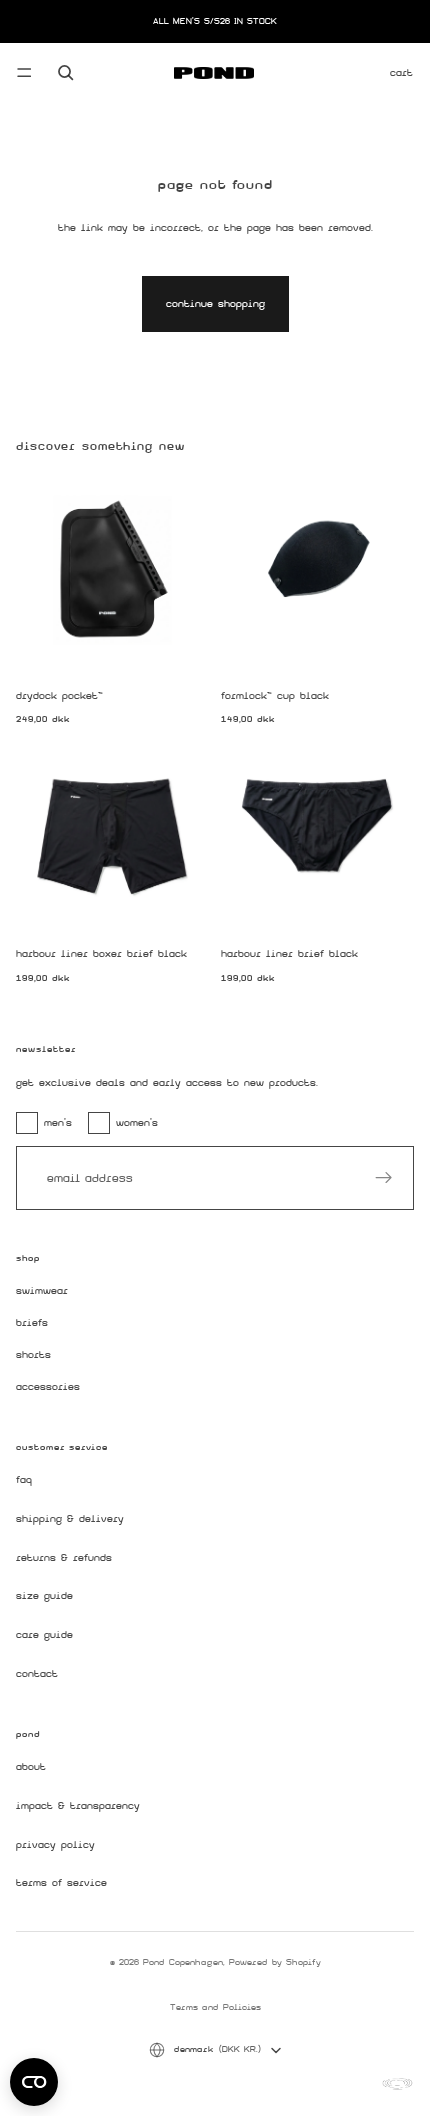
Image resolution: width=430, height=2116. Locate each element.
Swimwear (42, 1291)
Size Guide (44, 1596)
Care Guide (44, 1635)
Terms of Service (61, 1883)
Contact (37, 1673)
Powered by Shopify (275, 1962)
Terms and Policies (215, 2007)
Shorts (33, 1354)
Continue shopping (215, 303)
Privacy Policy (55, 1844)
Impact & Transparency (78, 1806)
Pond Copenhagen (183, 1962)
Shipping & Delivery (70, 1519)
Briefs (32, 1323)
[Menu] (24, 73)
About (31, 1767)
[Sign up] (384, 1178)
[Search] (66, 73)
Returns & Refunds (64, 1557)
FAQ (24, 1480)
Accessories (48, 1386)
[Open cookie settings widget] (34, 2082)
